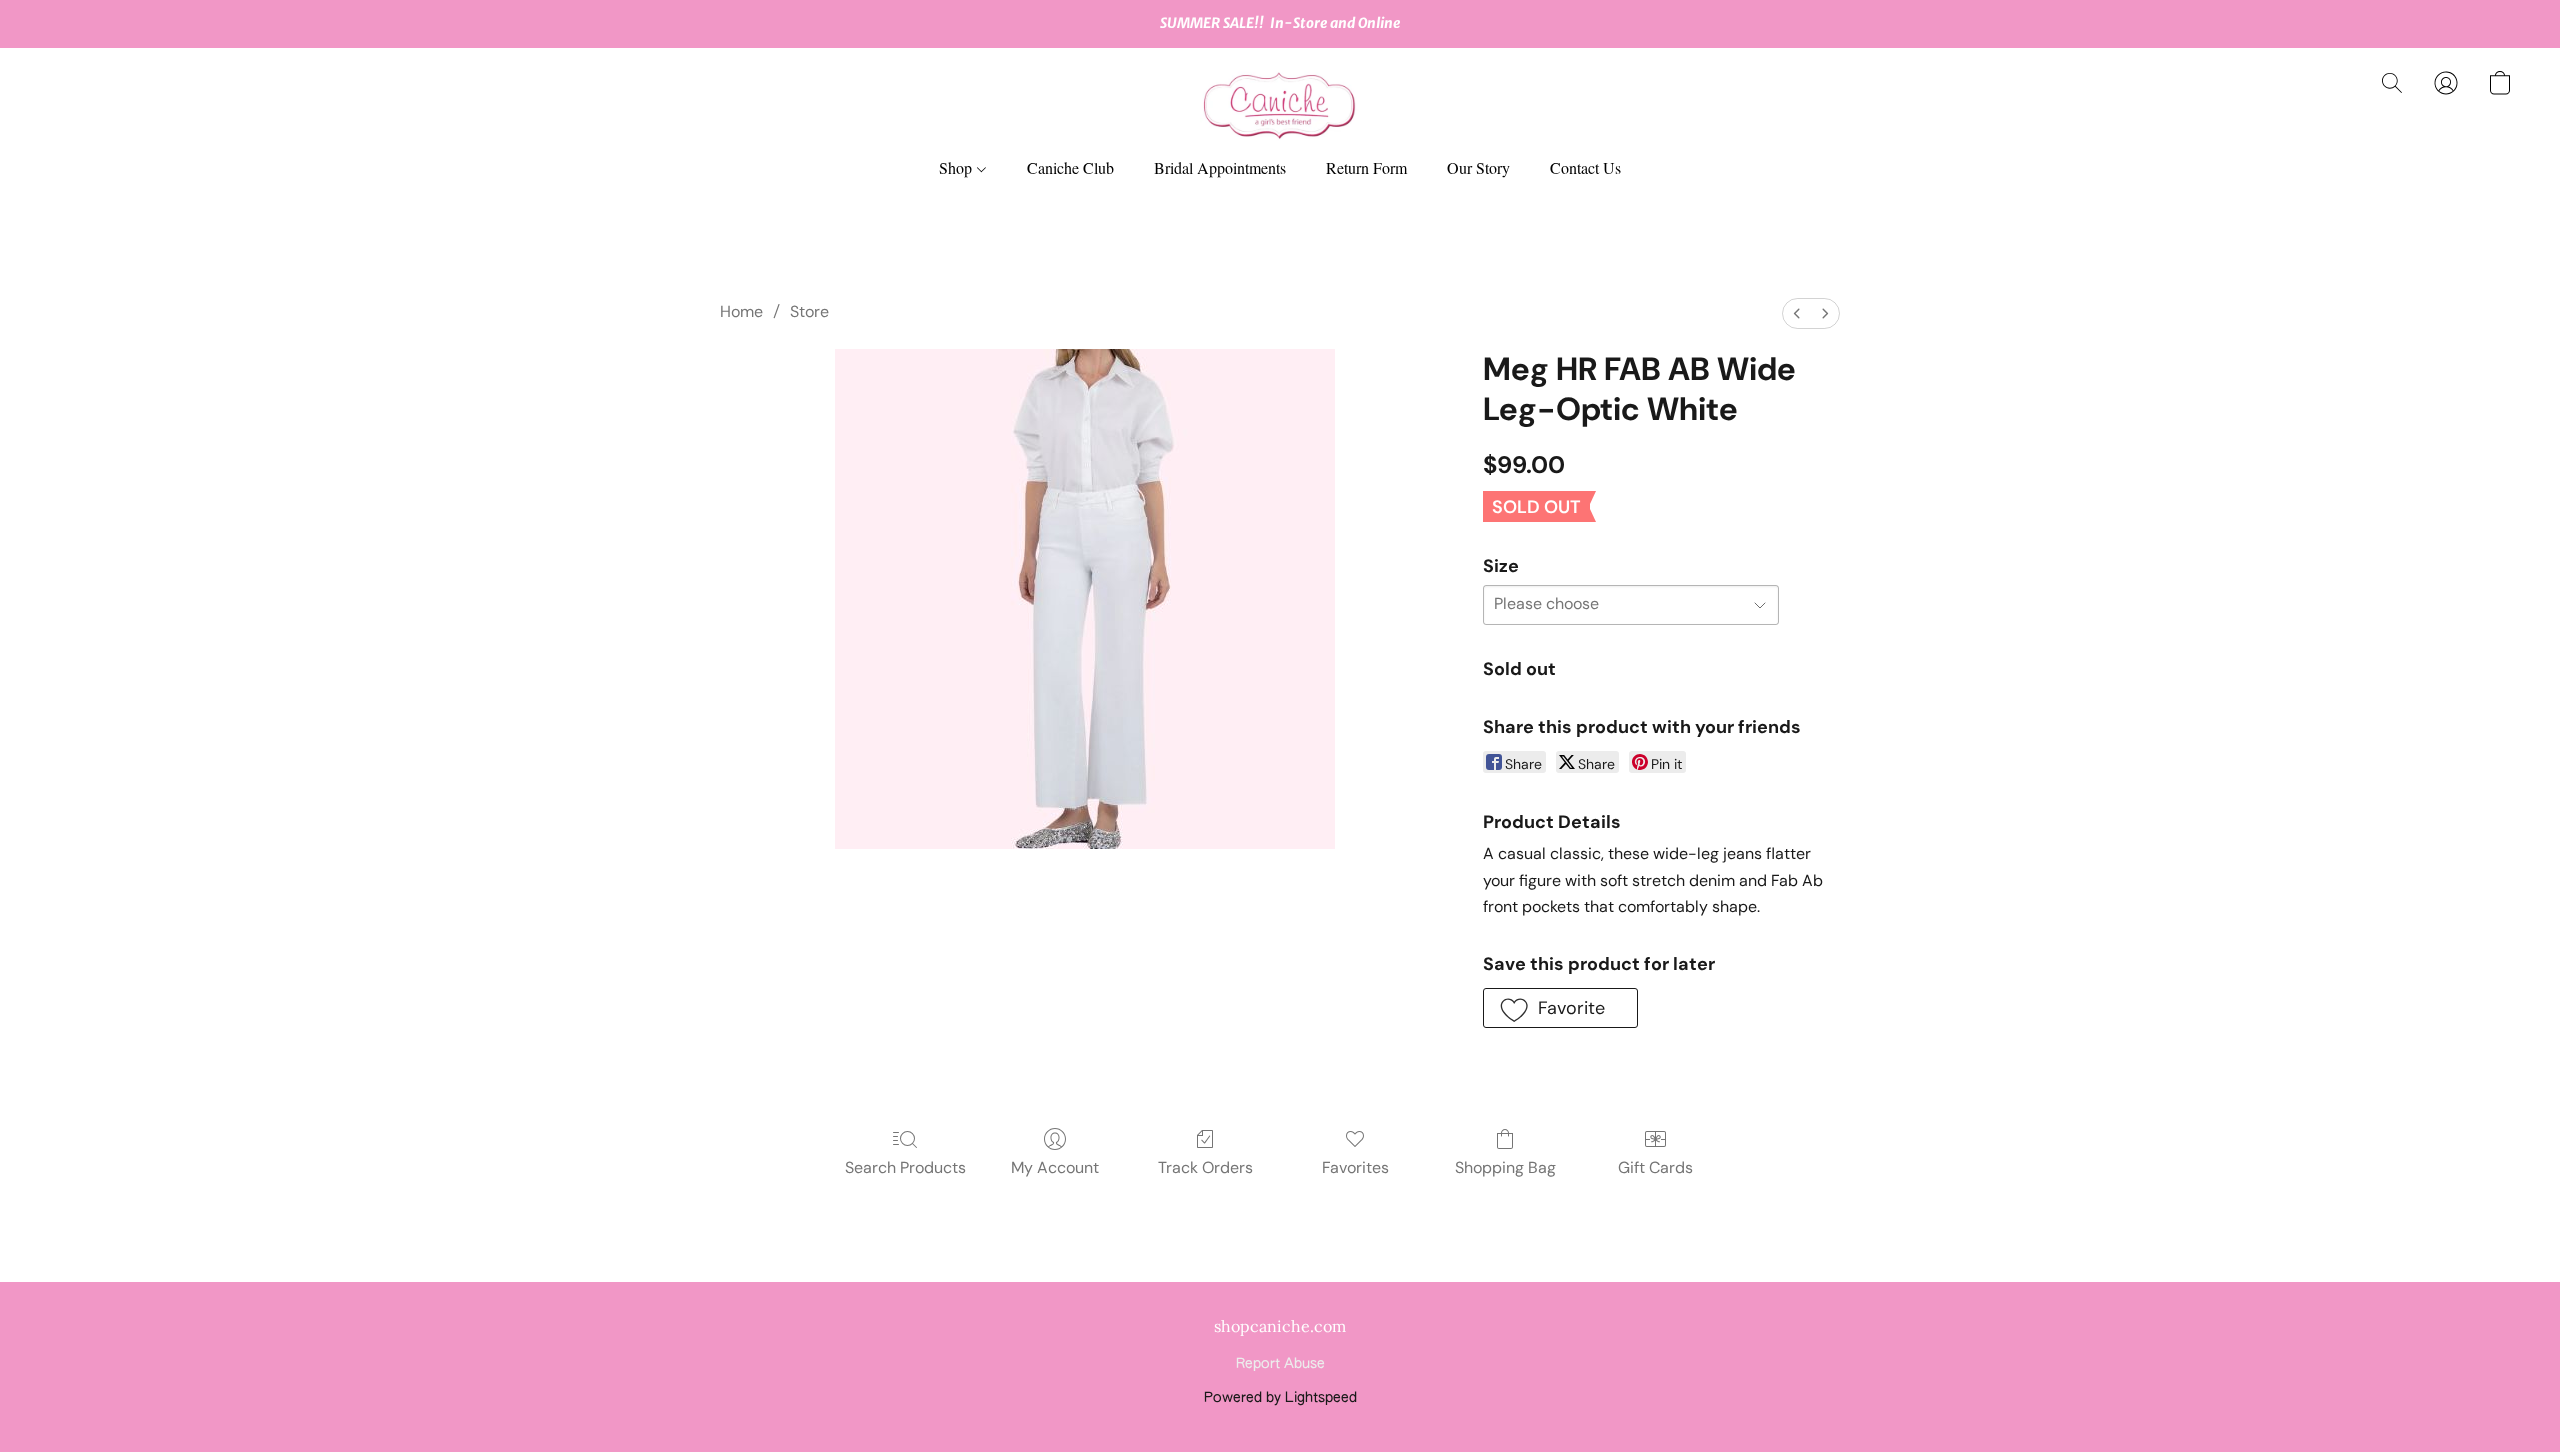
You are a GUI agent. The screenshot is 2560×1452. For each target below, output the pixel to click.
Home (741, 311)
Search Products (905, 1167)
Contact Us (1585, 167)
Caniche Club (1070, 167)
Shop (957, 167)
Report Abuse (1280, 1364)
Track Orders (1205, 1167)
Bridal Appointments (1220, 167)
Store (809, 311)
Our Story (1478, 167)
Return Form (1366, 167)
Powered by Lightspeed (1280, 1398)
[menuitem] (1797, 313)
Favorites (1355, 1167)
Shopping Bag (1505, 1167)
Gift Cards (1655, 1167)
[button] (1280, 103)
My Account (1055, 1167)
